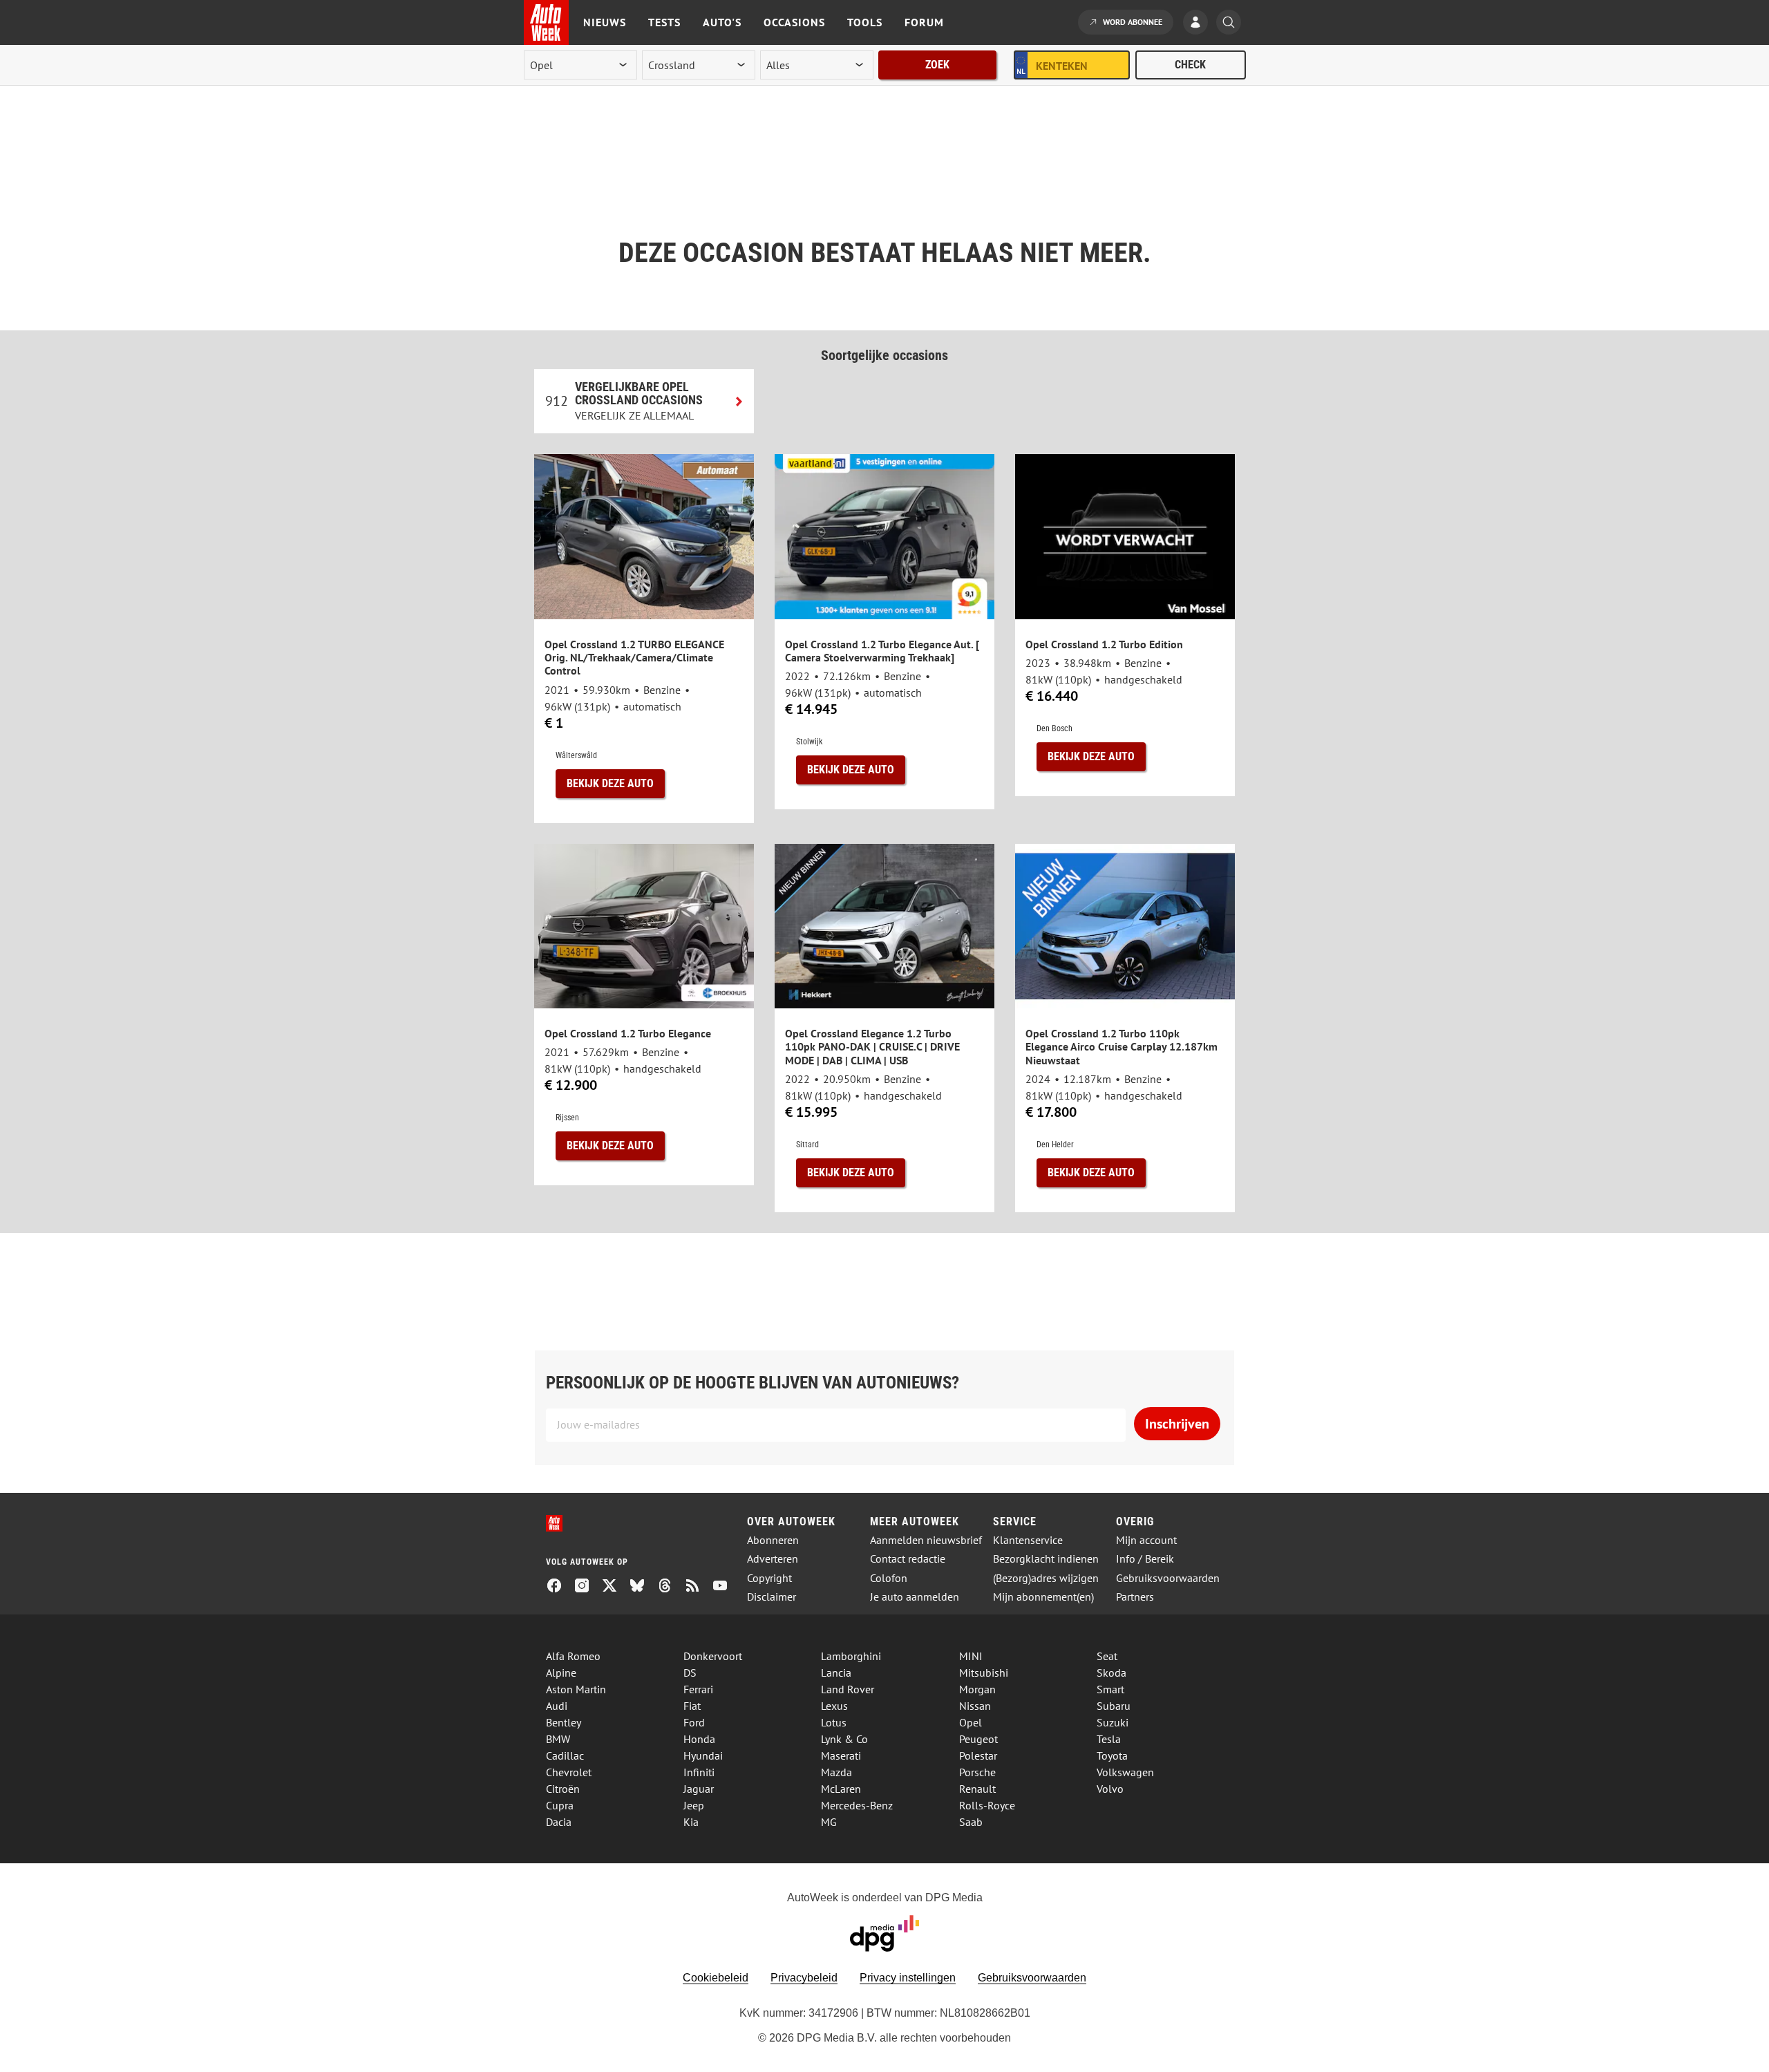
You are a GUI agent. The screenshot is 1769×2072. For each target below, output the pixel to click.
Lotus (834, 1722)
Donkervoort (713, 1656)
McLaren (841, 1789)
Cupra (560, 1805)
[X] (615, 1587)
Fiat (692, 1706)
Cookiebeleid (716, 1978)
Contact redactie (908, 1559)
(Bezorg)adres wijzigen (1046, 1578)
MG (829, 1822)
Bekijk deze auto (610, 783)
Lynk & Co (844, 1739)
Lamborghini (851, 1656)
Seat (1107, 1656)
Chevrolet (569, 1772)
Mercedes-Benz (857, 1805)
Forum (924, 22)
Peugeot (978, 1739)
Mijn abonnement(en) (1043, 1597)
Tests (664, 22)
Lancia (836, 1673)
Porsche (977, 1772)
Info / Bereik (1145, 1559)
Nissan (975, 1706)
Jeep (694, 1805)
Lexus (834, 1706)
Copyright (769, 1578)
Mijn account (1146, 1540)
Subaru (1114, 1706)
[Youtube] (726, 1587)
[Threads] (670, 1587)
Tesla (1109, 1739)
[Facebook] (560, 1587)
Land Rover (848, 1689)
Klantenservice (1028, 1540)
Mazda (836, 1772)
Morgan (977, 1689)
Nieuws (605, 22)
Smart (1110, 1689)
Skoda (1111, 1673)
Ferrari (698, 1689)
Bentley (564, 1722)
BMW (558, 1739)
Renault (977, 1789)
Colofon (889, 1578)
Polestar (978, 1755)
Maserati (841, 1755)
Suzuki (1113, 1722)
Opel (971, 1722)
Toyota (1112, 1755)
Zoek (937, 65)
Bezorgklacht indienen (1046, 1559)
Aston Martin (576, 1689)
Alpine (561, 1673)
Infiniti (699, 1772)
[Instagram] (587, 1587)
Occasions (794, 22)
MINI (971, 1656)
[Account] (1199, 23)
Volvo (1110, 1789)
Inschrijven (1177, 1424)
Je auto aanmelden (915, 1597)
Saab (971, 1822)
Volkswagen (1125, 1772)
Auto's (722, 22)
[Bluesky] (643, 1587)
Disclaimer (772, 1597)
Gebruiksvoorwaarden (1168, 1578)
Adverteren (773, 1559)
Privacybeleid (804, 1978)
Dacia (559, 1822)
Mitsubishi (984, 1673)
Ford (694, 1722)
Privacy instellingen (908, 1978)
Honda (699, 1739)
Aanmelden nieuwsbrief (926, 1540)
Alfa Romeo (573, 1656)
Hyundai (703, 1755)
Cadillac (565, 1755)
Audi (557, 1706)
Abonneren (773, 1540)
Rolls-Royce (987, 1805)
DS (690, 1673)
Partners (1135, 1597)
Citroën (563, 1789)
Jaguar (699, 1789)
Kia (691, 1822)
